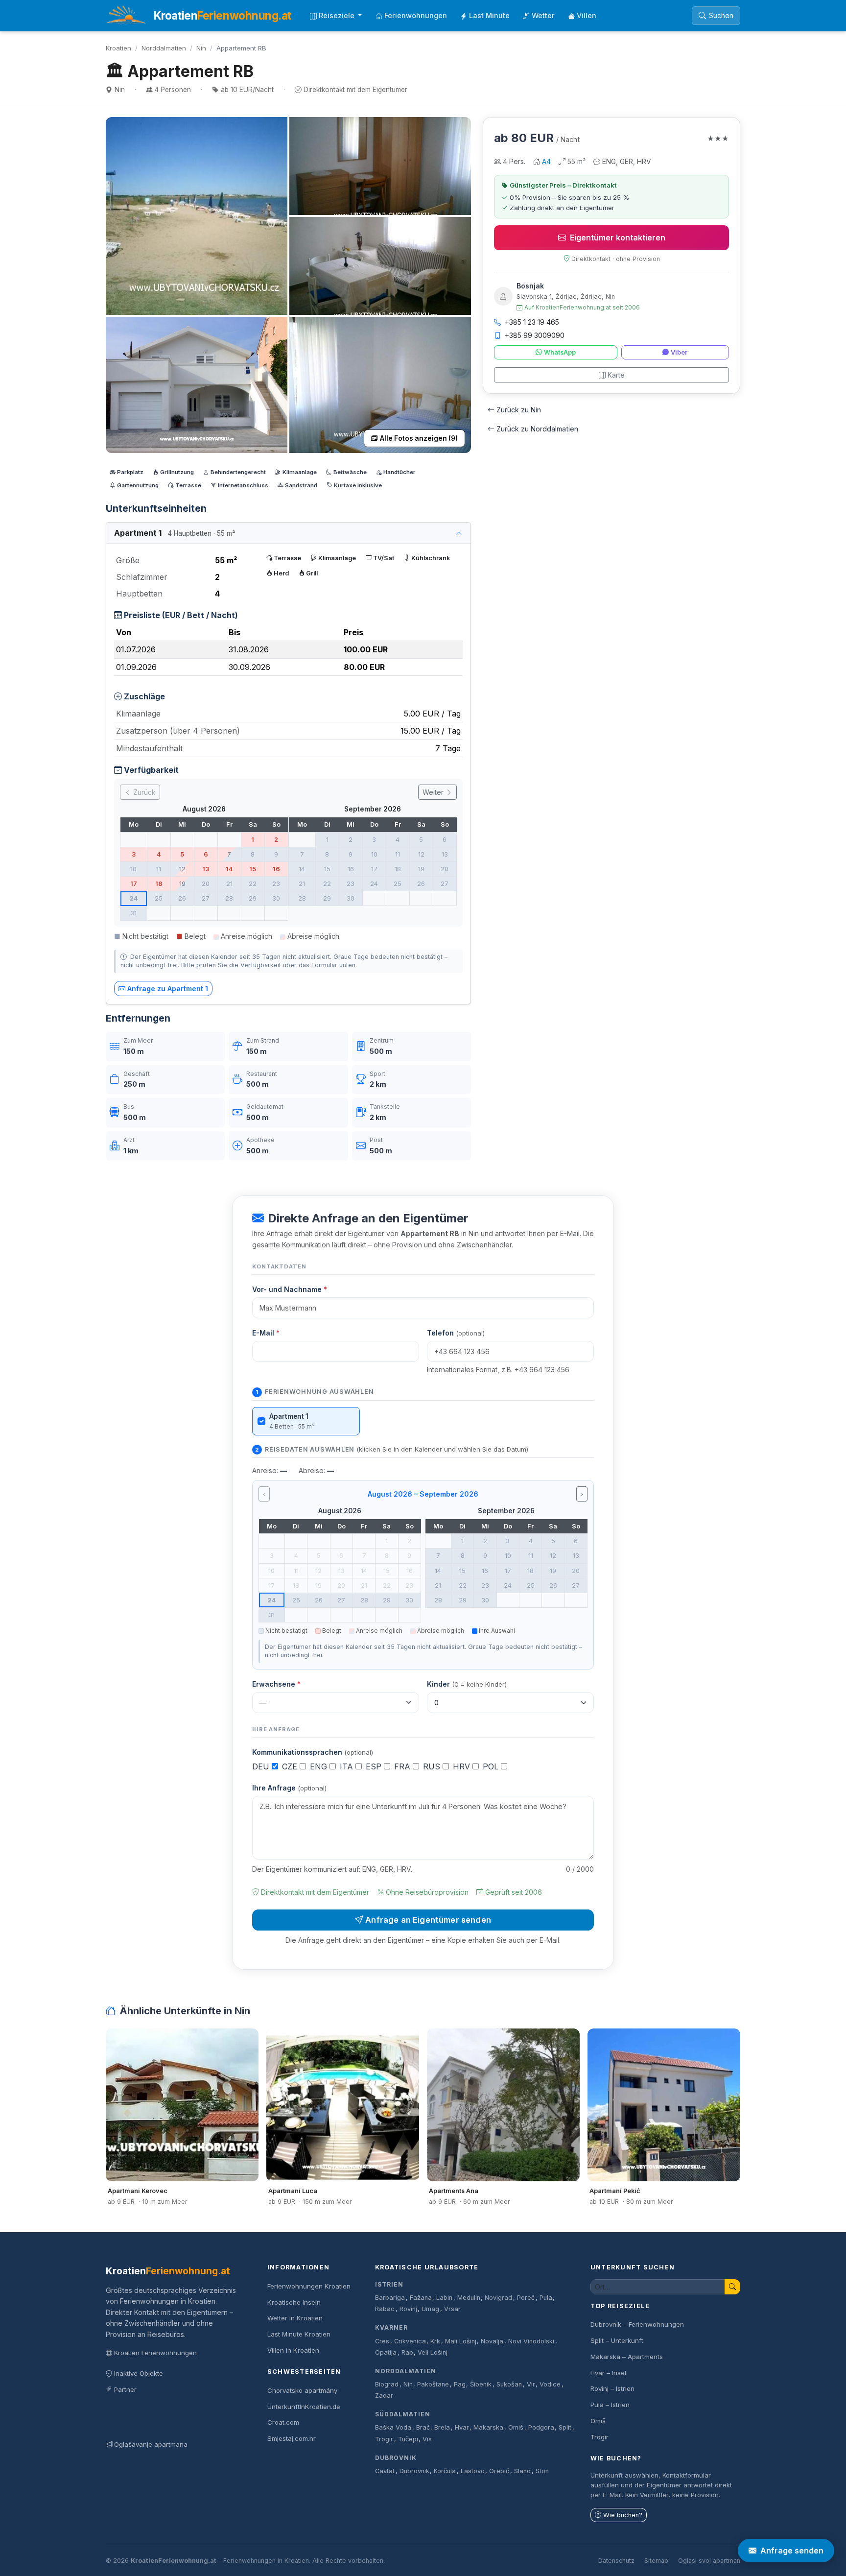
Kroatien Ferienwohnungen (155, 2353)
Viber (679, 352)
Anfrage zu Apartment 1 (168, 989)
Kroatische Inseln (294, 2302)
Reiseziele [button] (338, 15)
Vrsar (452, 2309)
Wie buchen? (623, 2515)
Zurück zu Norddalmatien (537, 429)
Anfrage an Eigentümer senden (428, 1920)
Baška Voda (393, 2427)
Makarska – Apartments (627, 2357)
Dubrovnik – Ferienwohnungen (637, 2324)
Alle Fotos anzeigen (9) (419, 438)
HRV (463, 1766)
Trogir (384, 2439)
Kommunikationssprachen (313, 1752)
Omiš (516, 2427)
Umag (430, 2309)
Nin (201, 48)
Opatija (386, 2352)
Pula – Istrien (610, 2405)
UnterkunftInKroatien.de (304, 2407)
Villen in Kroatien (293, 2350)
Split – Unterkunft (617, 2340)
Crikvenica (410, 2341)
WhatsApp (560, 352)
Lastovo (473, 2471)
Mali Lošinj (461, 2341)
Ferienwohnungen (416, 15)
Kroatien (118, 48)
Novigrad (498, 2298)
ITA (348, 1766)
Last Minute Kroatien (299, 2334)
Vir (531, 2384)
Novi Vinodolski (531, 2341)
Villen (587, 15)
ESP (375, 1766)
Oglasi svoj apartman (709, 2561)
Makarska (488, 2427)
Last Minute (489, 15)
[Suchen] (732, 2287)
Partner (125, 2389)
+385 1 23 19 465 (532, 322)
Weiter (434, 792)
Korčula (445, 2471)
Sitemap (656, 2561)
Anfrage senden (792, 2551)
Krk (435, 2341)
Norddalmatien (164, 48)
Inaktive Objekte (139, 2373)
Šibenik (481, 2384)
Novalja (492, 2341)
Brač (423, 2427)
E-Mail (266, 1333)
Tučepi (408, 2439)
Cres (382, 2341)
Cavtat (385, 2471)
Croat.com (283, 2422)
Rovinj (408, 2309)
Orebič (499, 2471)
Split (565, 2427)
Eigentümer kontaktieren (618, 238)
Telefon (456, 1333)
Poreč (526, 2298)
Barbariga (390, 2298)
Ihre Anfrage (289, 1788)
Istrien (389, 2284)
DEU (262, 1766)
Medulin (469, 2298)
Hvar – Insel (608, 2373)
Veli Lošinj (433, 2352)
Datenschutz (616, 2561)
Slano (522, 2471)
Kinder (467, 1684)
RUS (433, 1766)
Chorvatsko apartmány (302, 2390)
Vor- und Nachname (290, 1289)
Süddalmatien (403, 2414)
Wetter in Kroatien (295, 2318)
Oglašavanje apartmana (151, 2444)
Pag (460, 2384)
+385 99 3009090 (535, 335)
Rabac (385, 2309)
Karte (616, 375)
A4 (546, 161)
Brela (442, 2427)
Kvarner (391, 2327)
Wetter (543, 15)
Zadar (384, 2396)
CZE (291, 1766)
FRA (403, 1766)
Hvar (462, 2427)
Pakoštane (433, 2384)
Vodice (550, 2384)
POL (492, 1766)
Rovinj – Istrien (612, 2388)
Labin (444, 2298)
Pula (546, 2298)
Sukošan (509, 2384)
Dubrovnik (396, 2458)
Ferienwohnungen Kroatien (309, 2286)
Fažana (421, 2298)
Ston (542, 2471)
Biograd (387, 2384)
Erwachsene (276, 1684)
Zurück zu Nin (519, 410)
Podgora (541, 2427)
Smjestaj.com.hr (292, 2438)
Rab (407, 2352)
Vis (427, 2439)
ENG (320, 1766)
